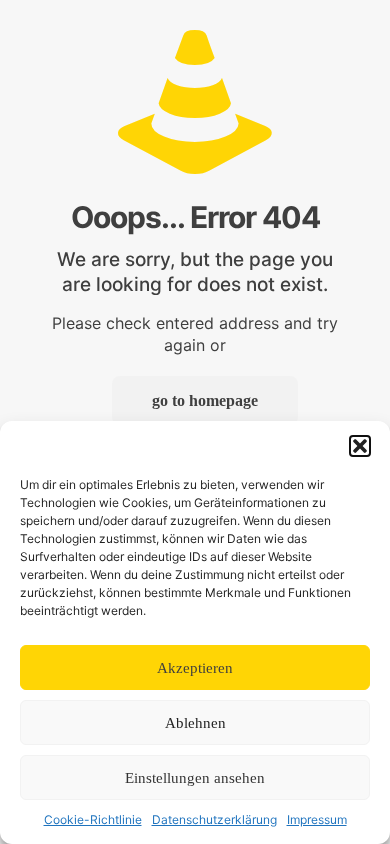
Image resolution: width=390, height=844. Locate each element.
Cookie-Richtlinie (93, 819)
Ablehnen (195, 723)
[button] (360, 446)
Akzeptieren (195, 668)
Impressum (317, 819)
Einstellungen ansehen (195, 778)
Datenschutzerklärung (214, 819)
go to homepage (205, 400)
